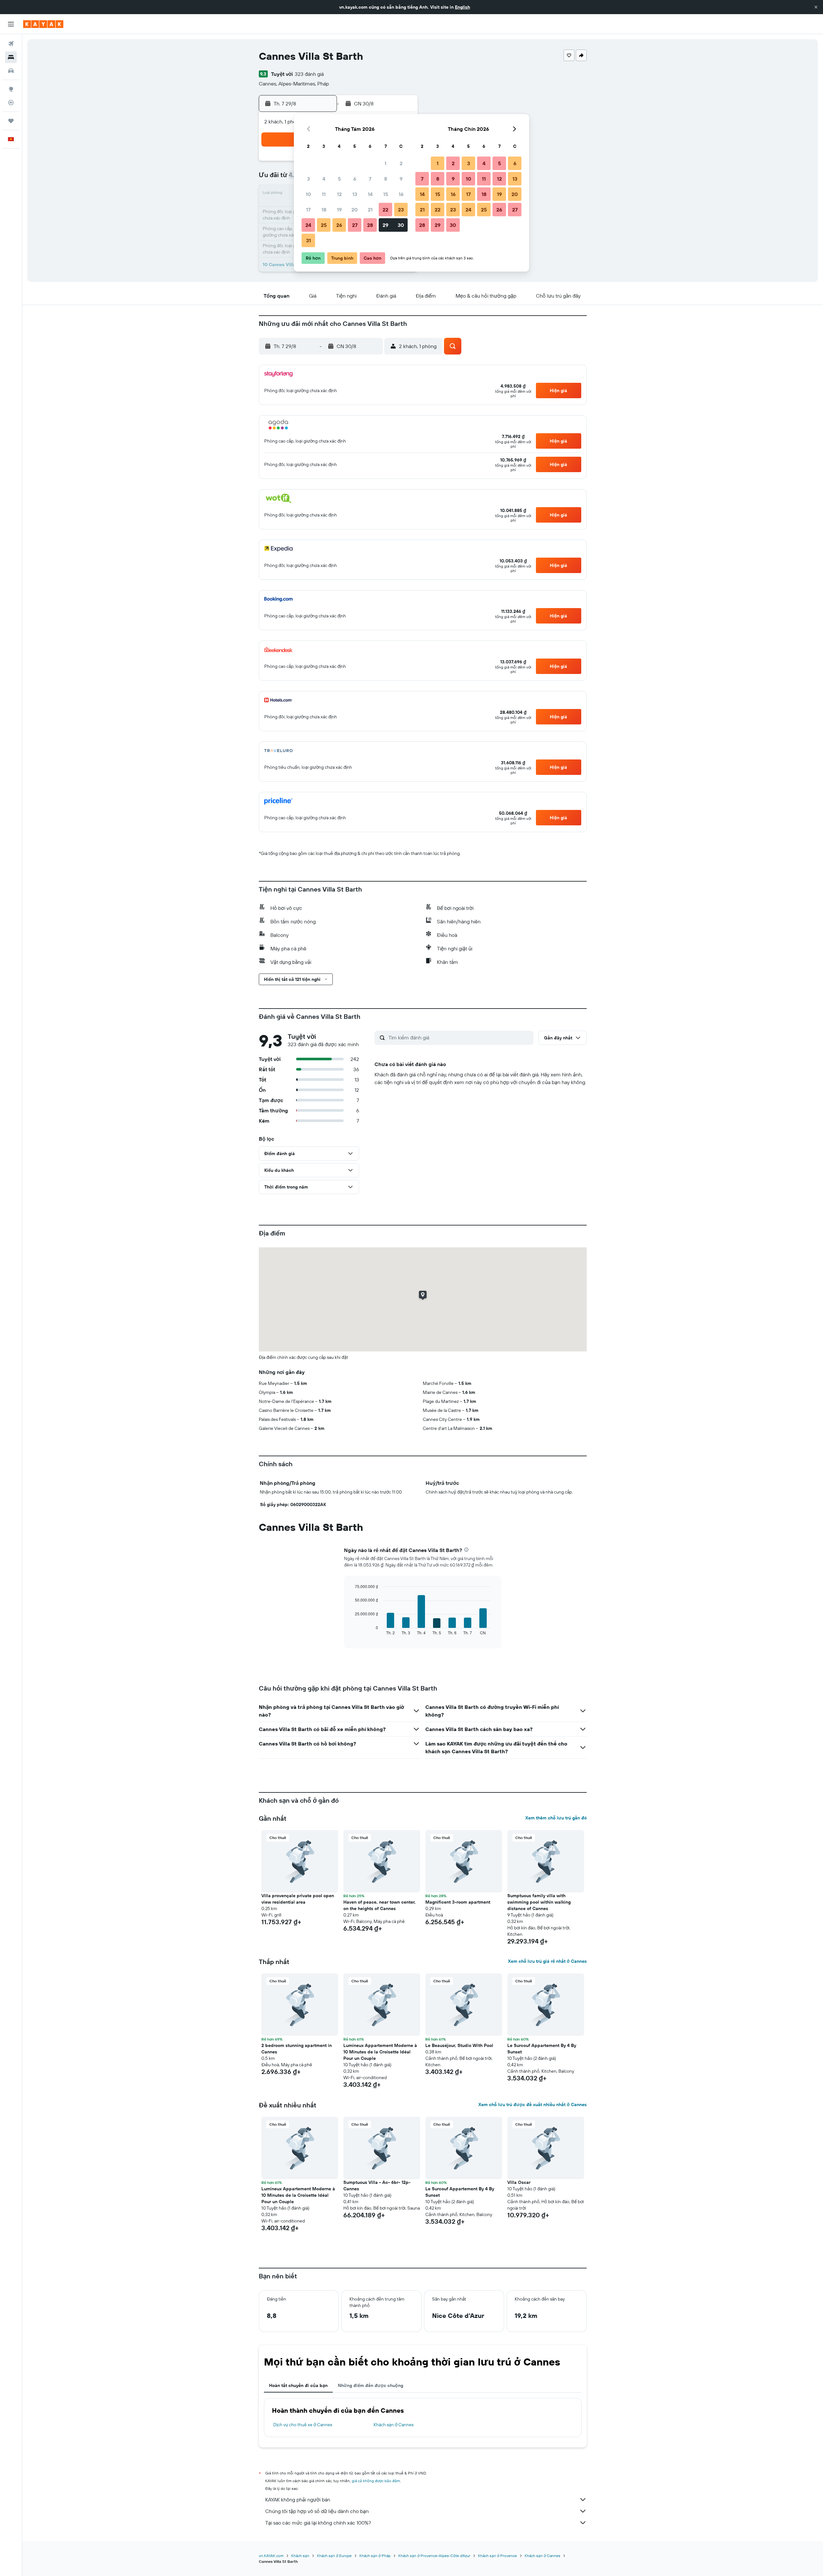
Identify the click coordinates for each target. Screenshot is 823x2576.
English (462, 7)
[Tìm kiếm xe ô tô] (11, 71)
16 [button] (401, 194)
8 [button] (386, 179)
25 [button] (324, 225)
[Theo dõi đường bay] (11, 103)
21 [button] (370, 210)
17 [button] (308, 210)
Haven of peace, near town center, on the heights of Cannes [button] (380, 1905)
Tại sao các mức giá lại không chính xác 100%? (318, 2523)
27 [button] (355, 225)
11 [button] (324, 194)
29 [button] (385, 225)
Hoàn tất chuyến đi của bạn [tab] (298, 2385)
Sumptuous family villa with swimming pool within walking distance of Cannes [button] (539, 1902)
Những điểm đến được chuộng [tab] (371, 2385)
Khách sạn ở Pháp (375, 2556)
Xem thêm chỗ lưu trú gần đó (556, 1818)
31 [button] (308, 240)
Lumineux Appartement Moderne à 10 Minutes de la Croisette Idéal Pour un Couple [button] (380, 2052)
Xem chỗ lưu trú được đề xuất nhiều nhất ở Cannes (533, 2105)
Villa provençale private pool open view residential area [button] (298, 1899)
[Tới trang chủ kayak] (43, 24)
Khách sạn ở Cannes (393, 2425)
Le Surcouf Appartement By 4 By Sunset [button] (542, 2049)
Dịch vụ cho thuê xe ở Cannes (303, 2425)
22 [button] (385, 210)
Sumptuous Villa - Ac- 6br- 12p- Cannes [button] (377, 2186)
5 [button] (339, 179)
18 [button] (324, 210)
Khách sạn (300, 2556)
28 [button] (370, 225)
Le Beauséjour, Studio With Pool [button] (459, 2045)
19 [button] (339, 210)
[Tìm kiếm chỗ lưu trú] (11, 57)
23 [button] (401, 210)
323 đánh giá (309, 74)
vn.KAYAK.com (271, 2556)
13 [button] (355, 194)
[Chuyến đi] (11, 121)
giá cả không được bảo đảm (376, 2481)
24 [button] (308, 225)
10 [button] (308, 194)
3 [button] (308, 179)
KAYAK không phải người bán (298, 2500)
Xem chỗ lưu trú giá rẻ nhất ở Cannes (547, 1961)
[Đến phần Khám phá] (11, 89)
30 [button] (401, 225)
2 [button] (401, 163)
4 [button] (324, 179)
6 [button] (355, 179)
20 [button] (355, 210)
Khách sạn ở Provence (497, 2556)
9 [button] (401, 179)
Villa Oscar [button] (519, 2182)
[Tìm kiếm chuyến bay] (11, 44)
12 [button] (339, 194)
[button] (816, 7)
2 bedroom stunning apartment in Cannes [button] (297, 2049)
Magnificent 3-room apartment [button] (458, 1902)
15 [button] (386, 194)
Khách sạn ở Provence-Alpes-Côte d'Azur (434, 2556)
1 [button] (385, 163)
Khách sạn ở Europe (334, 2556)
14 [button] (370, 194)
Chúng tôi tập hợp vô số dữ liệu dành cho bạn (317, 2511)
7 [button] (370, 179)
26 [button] (339, 225)
